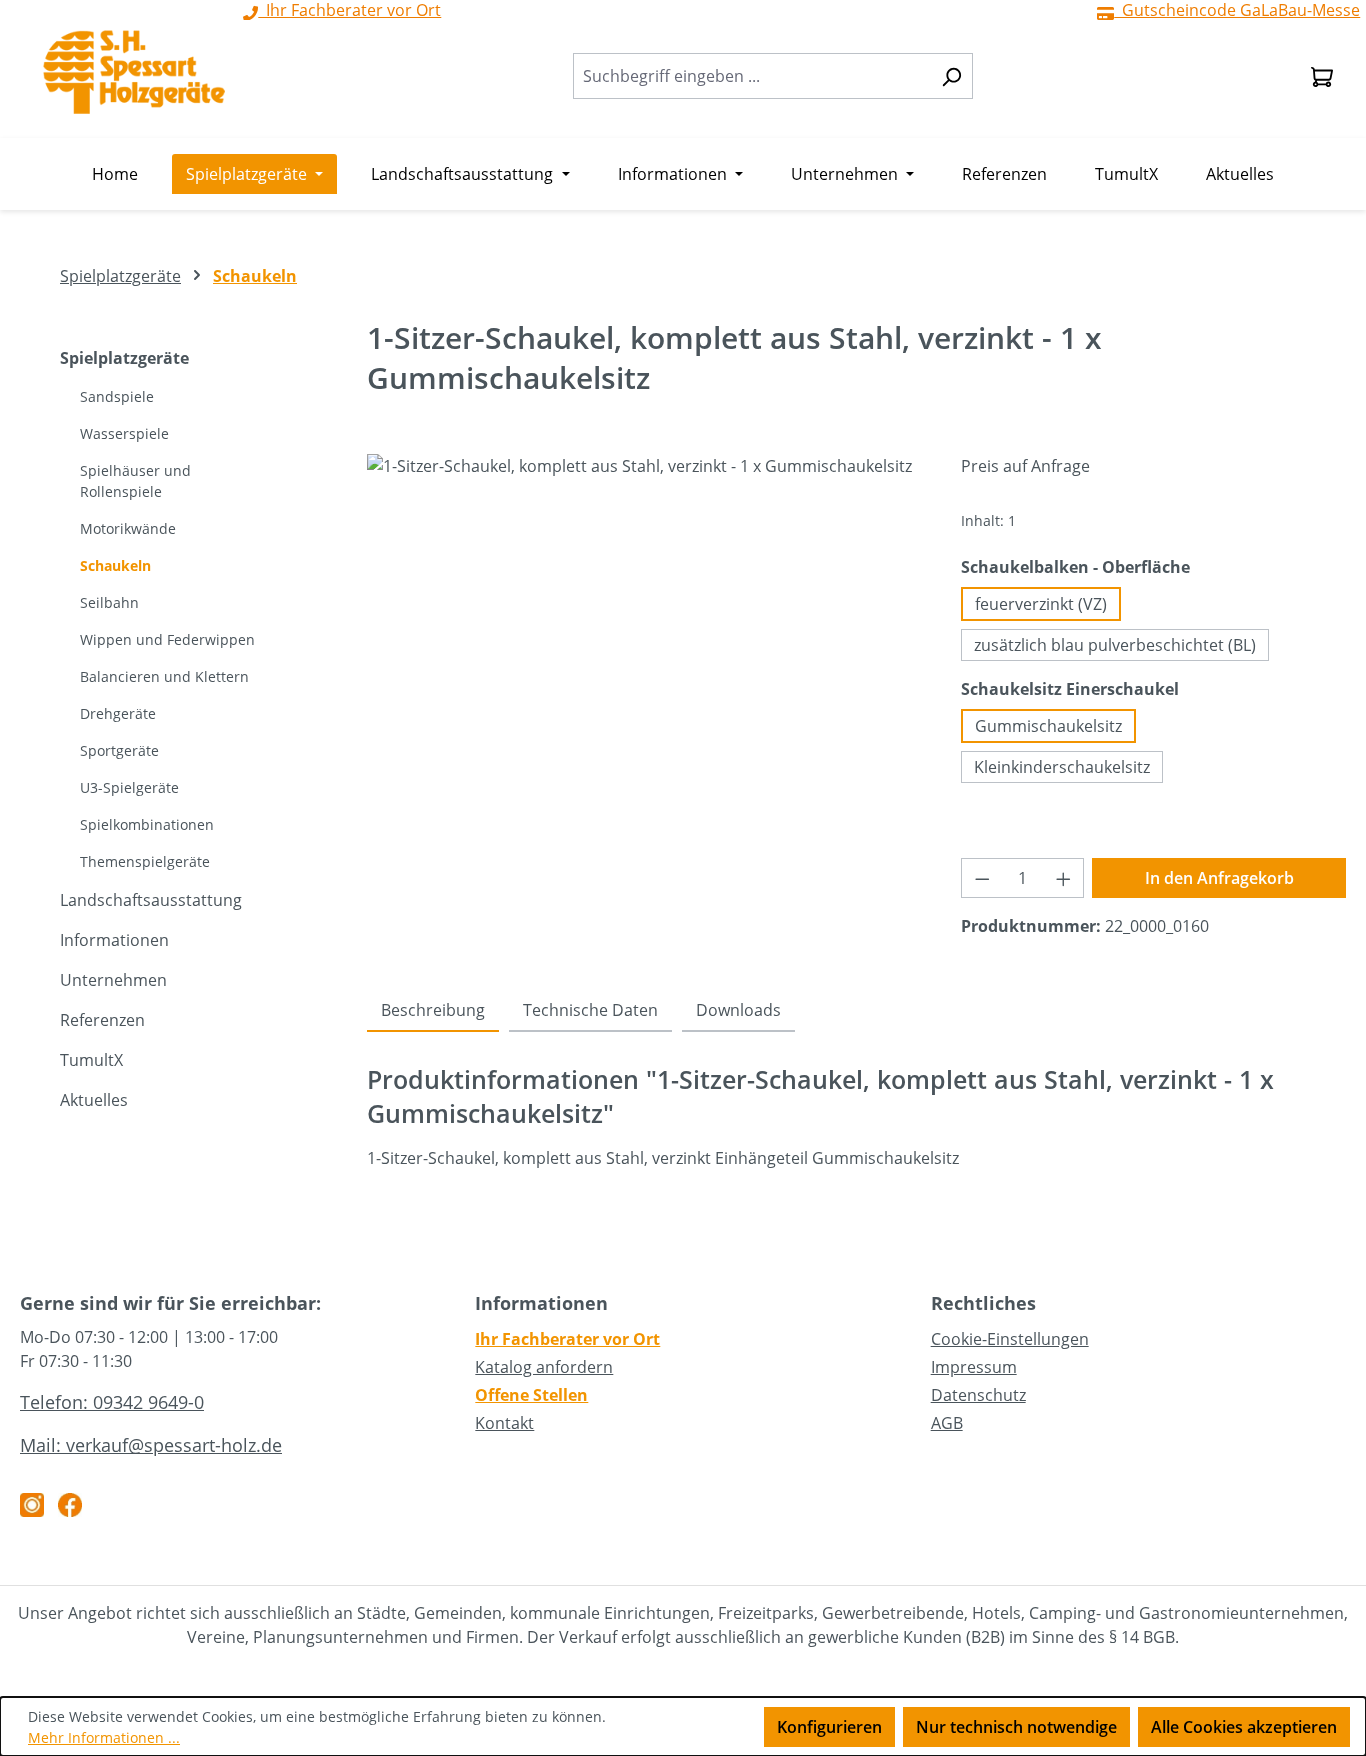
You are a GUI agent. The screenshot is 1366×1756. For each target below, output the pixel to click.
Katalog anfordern (544, 1367)
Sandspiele (117, 396)
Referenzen (102, 1020)
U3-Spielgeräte (129, 787)
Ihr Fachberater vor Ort (567, 1339)
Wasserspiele (124, 433)
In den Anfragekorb (1219, 878)
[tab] (433, 1011)
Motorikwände (128, 528)
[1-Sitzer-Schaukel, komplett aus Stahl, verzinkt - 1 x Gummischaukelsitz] (644, 669)
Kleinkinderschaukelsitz (1062, 767)
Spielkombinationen (147, 824)
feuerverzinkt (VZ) (1041, 604)
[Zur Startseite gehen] (134, 72)
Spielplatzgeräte (124, 358)
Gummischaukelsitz (1048, 726)
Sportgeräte (119, 750)
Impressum (974, 1367)
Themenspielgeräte (145, 861)
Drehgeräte (118, 713)
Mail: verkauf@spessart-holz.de (151, 1445)
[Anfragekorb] (1322, 76)
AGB (947, 1423)
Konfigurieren (829, 1727)
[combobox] (752, 76)
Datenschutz (978, 1395)
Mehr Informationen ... (104, 1737)
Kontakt (504, 1423)
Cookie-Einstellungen (1010, 1339)
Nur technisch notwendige (1016, 1727)
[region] (644, 669)
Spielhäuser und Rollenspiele (135, 481)
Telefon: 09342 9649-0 (112, 1402)
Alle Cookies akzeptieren (1244, 1727)
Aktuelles (94, 1100)
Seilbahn (109, 602)
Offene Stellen (531, 1395)
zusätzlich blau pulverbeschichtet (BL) (1115, 645)
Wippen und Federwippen (167, 639)
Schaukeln (115, 565)
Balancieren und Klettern (164, 676)
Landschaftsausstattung (151, 900)
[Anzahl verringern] (982, 878)
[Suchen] (951, 76)
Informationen (114, 940)
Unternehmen (113, 980)
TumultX (91, 1060)
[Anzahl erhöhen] (1064, 878)
